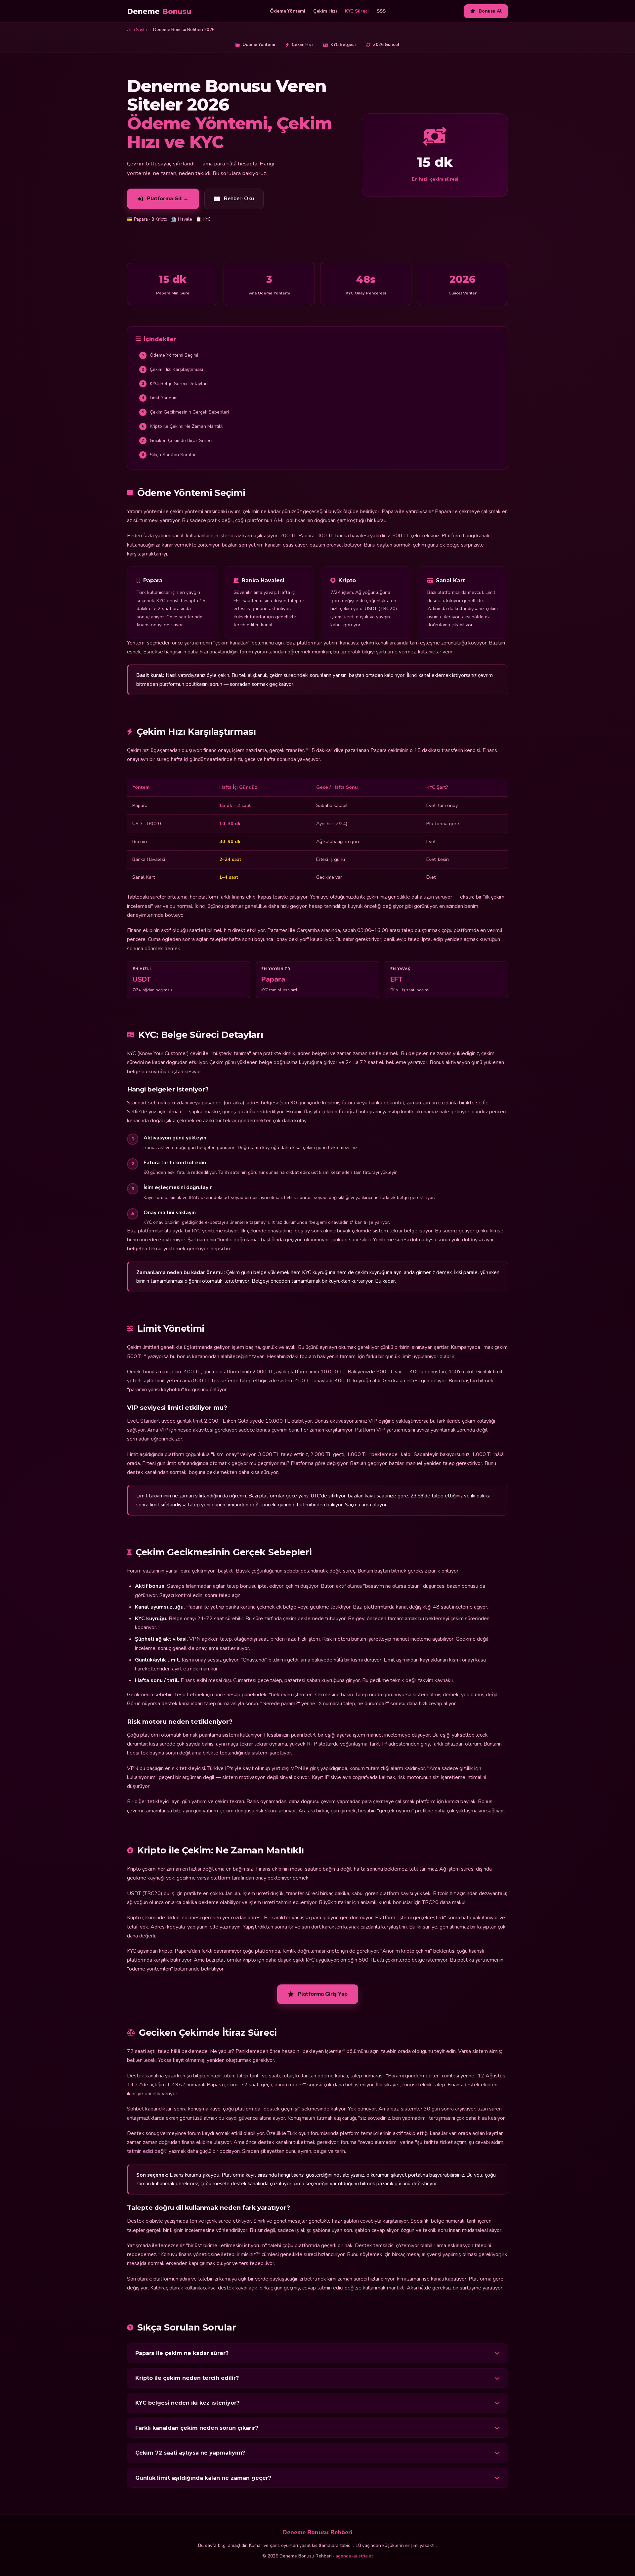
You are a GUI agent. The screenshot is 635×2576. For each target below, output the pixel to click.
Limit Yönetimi (160, 398)
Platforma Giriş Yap (323, 1994)
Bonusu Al (490, 11)
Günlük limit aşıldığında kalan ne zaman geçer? (203, 2478)
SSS (381, 11)
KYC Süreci (357, 11)
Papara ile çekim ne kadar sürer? (182, 2353)
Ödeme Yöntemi (288, 11)
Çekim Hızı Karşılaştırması (173, 369)
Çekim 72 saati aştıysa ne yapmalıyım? (190, 2453)
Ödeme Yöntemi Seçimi (170, 355)
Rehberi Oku (239, 199)
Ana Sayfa (137, 30)
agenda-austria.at (354, 2556)
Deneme (159, 11)
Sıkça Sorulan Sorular (169, 455)
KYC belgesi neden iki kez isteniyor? (187, 2403)
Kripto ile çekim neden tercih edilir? (187, 2378)
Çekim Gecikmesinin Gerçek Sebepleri (186, 412)
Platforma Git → (168, 199)
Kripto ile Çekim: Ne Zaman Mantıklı (183, 426)
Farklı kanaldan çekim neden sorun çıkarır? (197, 2428)
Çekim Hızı (325, 11)
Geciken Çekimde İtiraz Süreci (177, 441)
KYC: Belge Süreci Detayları (175, 384)
